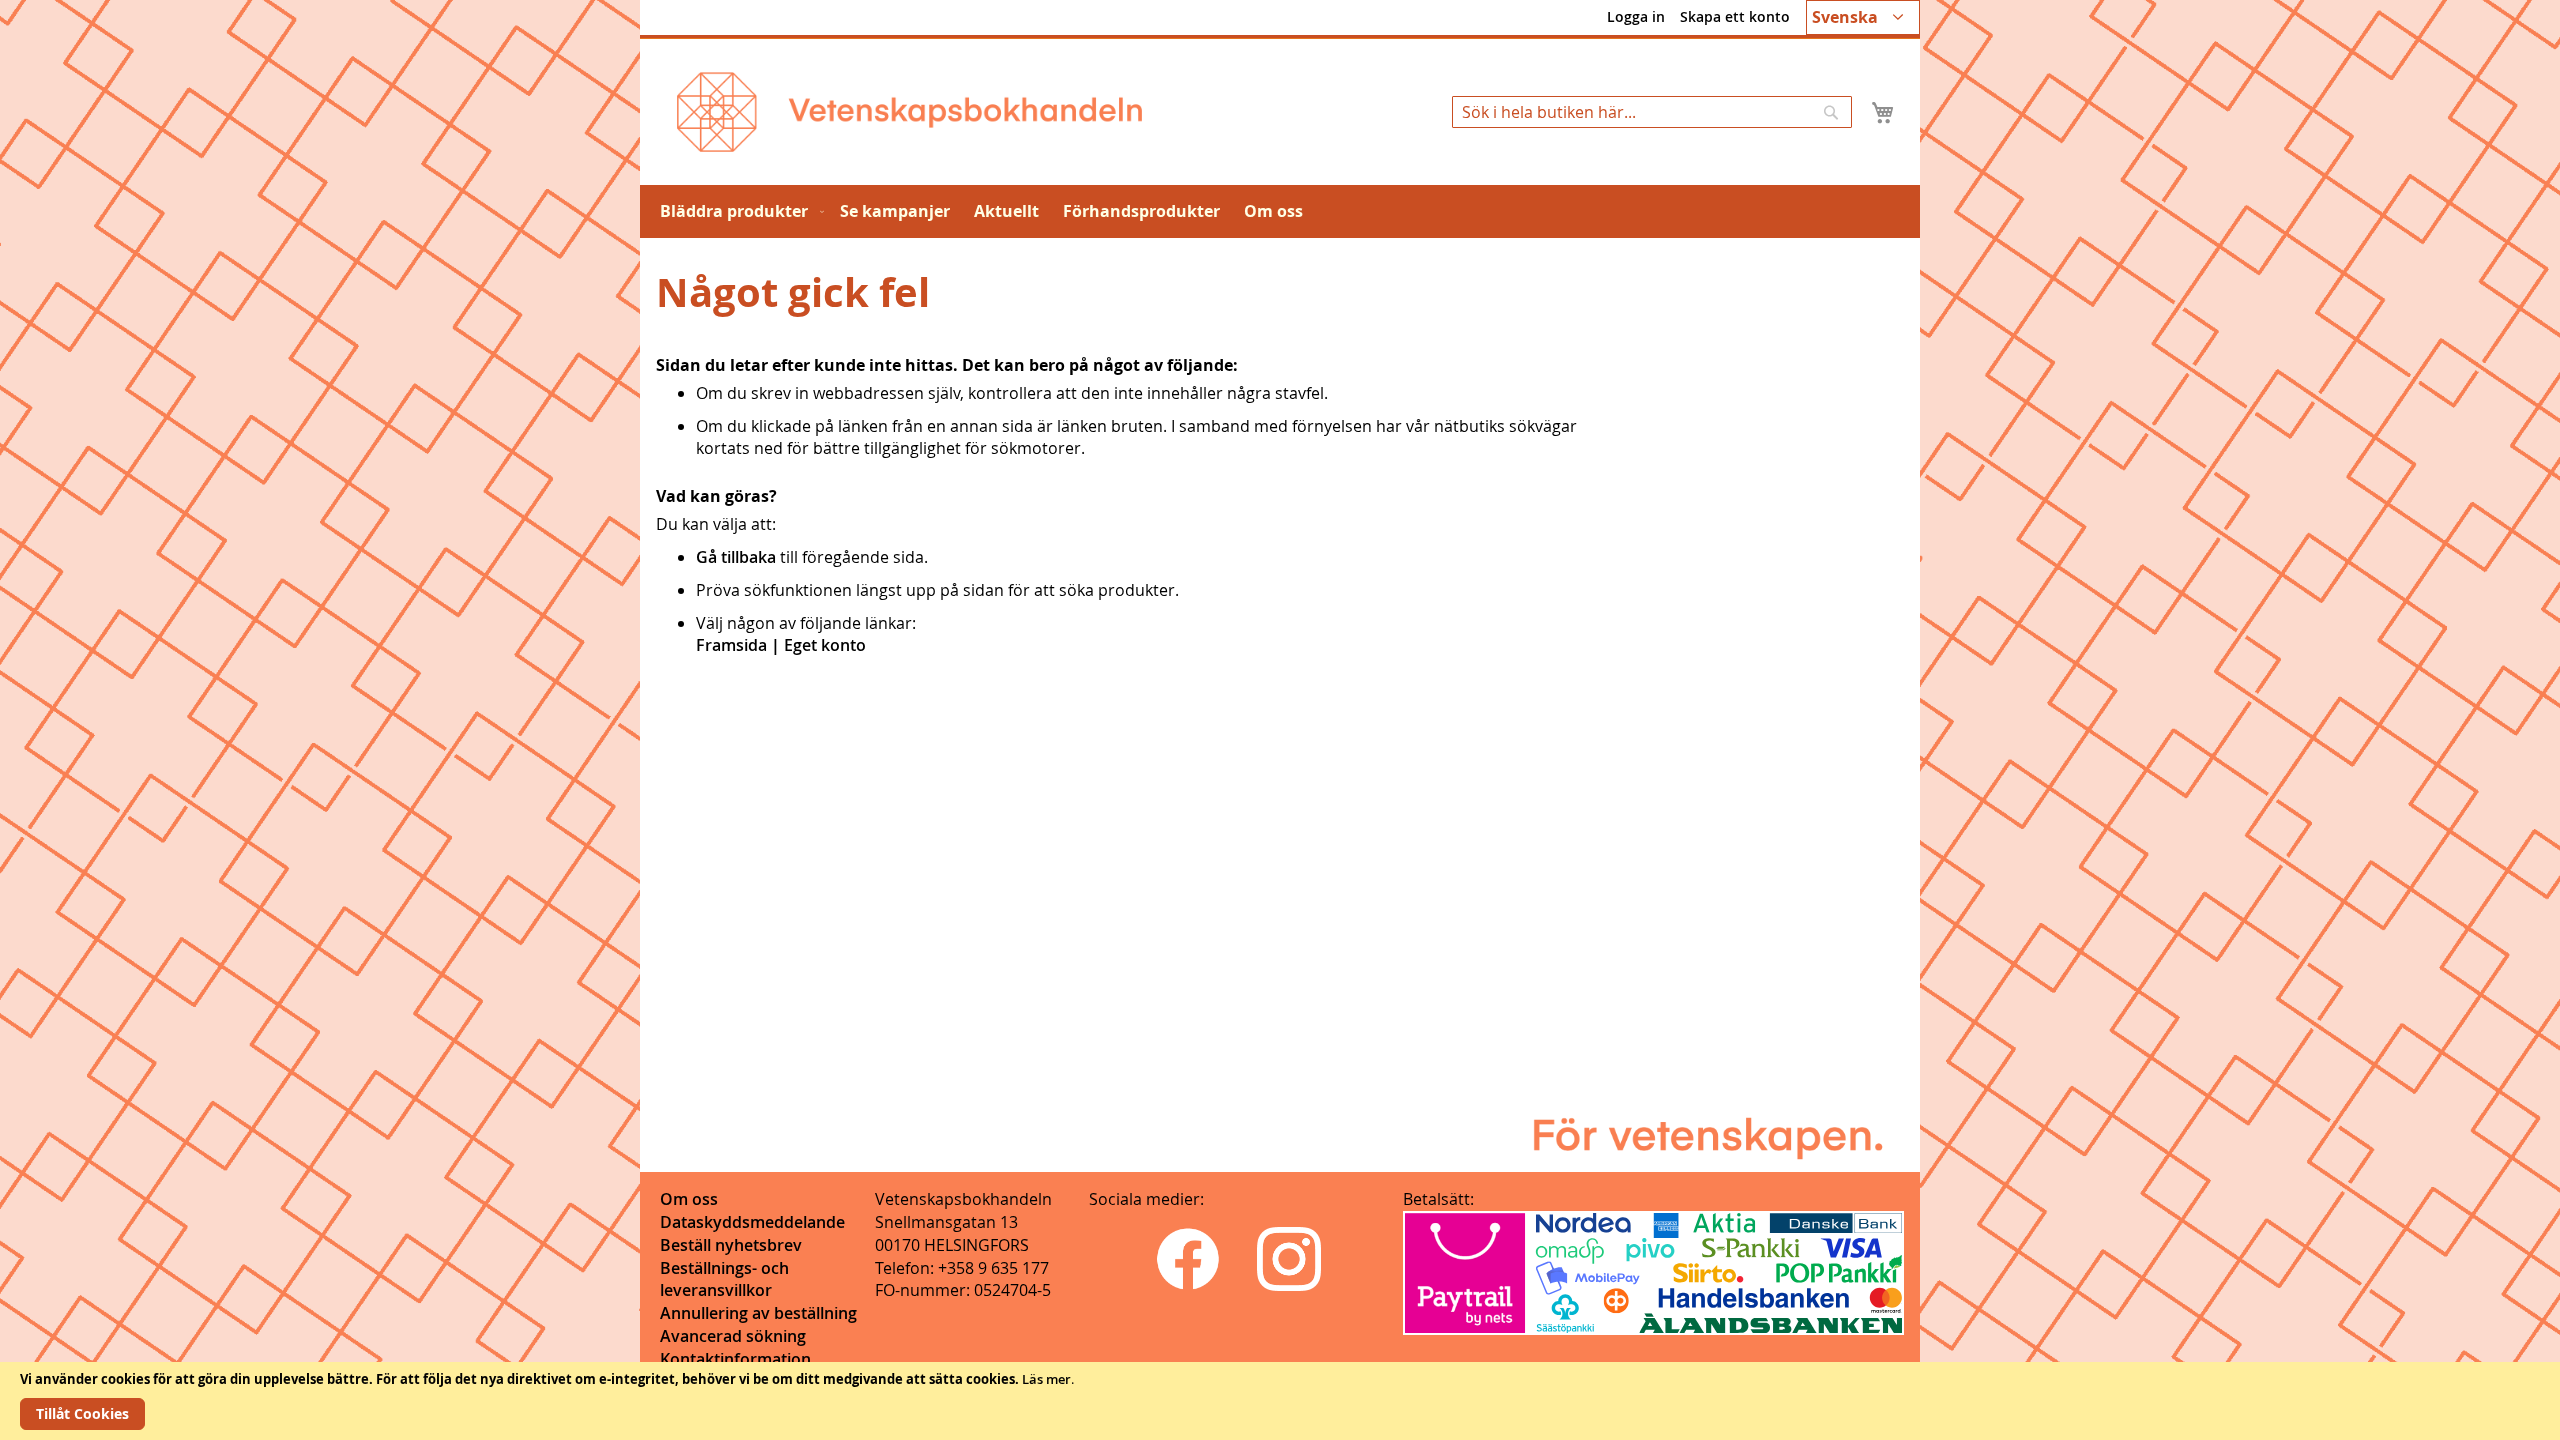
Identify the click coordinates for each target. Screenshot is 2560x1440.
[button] (1863, 17)
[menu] (1280, 211)
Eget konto (825, 645)
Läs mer (1046, 1379)
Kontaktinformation (735, 1359)
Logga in (1636, 16)
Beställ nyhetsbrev (731, 1245)
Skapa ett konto (1735, 16)
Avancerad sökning (733, 1336)
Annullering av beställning (758, 1313)
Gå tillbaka (736, 557)
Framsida (731, 645)
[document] (1280, 1401)
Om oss (689, 1199)
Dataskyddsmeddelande (752, 1222)
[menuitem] (738, 211)
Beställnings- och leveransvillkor (724, 1279)
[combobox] (1652, 112)
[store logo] (909, 112)
